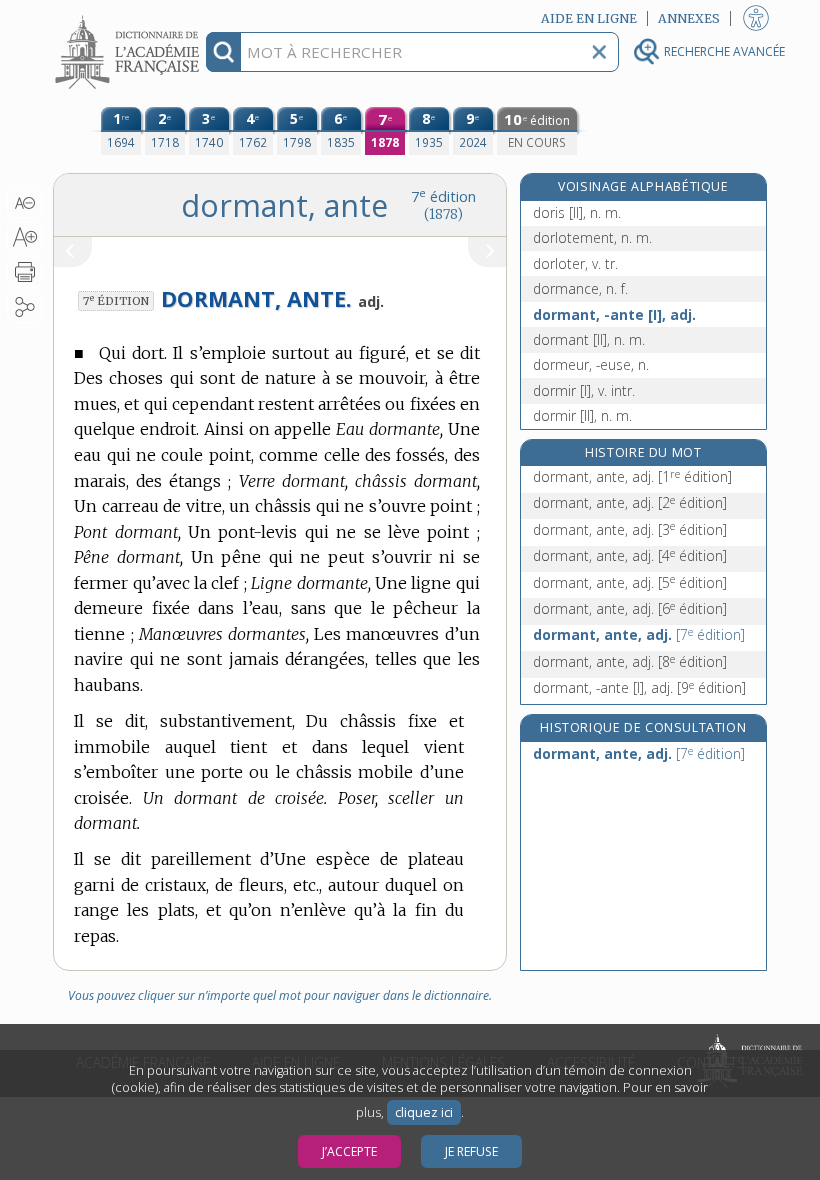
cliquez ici (424, 1112)
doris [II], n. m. (577, 212)
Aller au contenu (130, 17)
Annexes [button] (689, 18)
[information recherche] (223, 52)
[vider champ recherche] (599, 52)
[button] (24, 203)
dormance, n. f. (580, 288)
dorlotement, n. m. (592, 237)
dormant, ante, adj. (632, 476)
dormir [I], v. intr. (584, 390)
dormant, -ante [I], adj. (614, 314)
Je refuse (471, 1151)
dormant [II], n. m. (589, 339)
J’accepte (349, 1151)
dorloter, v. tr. (575, 263)
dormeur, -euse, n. (591, 364)
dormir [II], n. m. (582, 415)
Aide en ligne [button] (589, 18)
